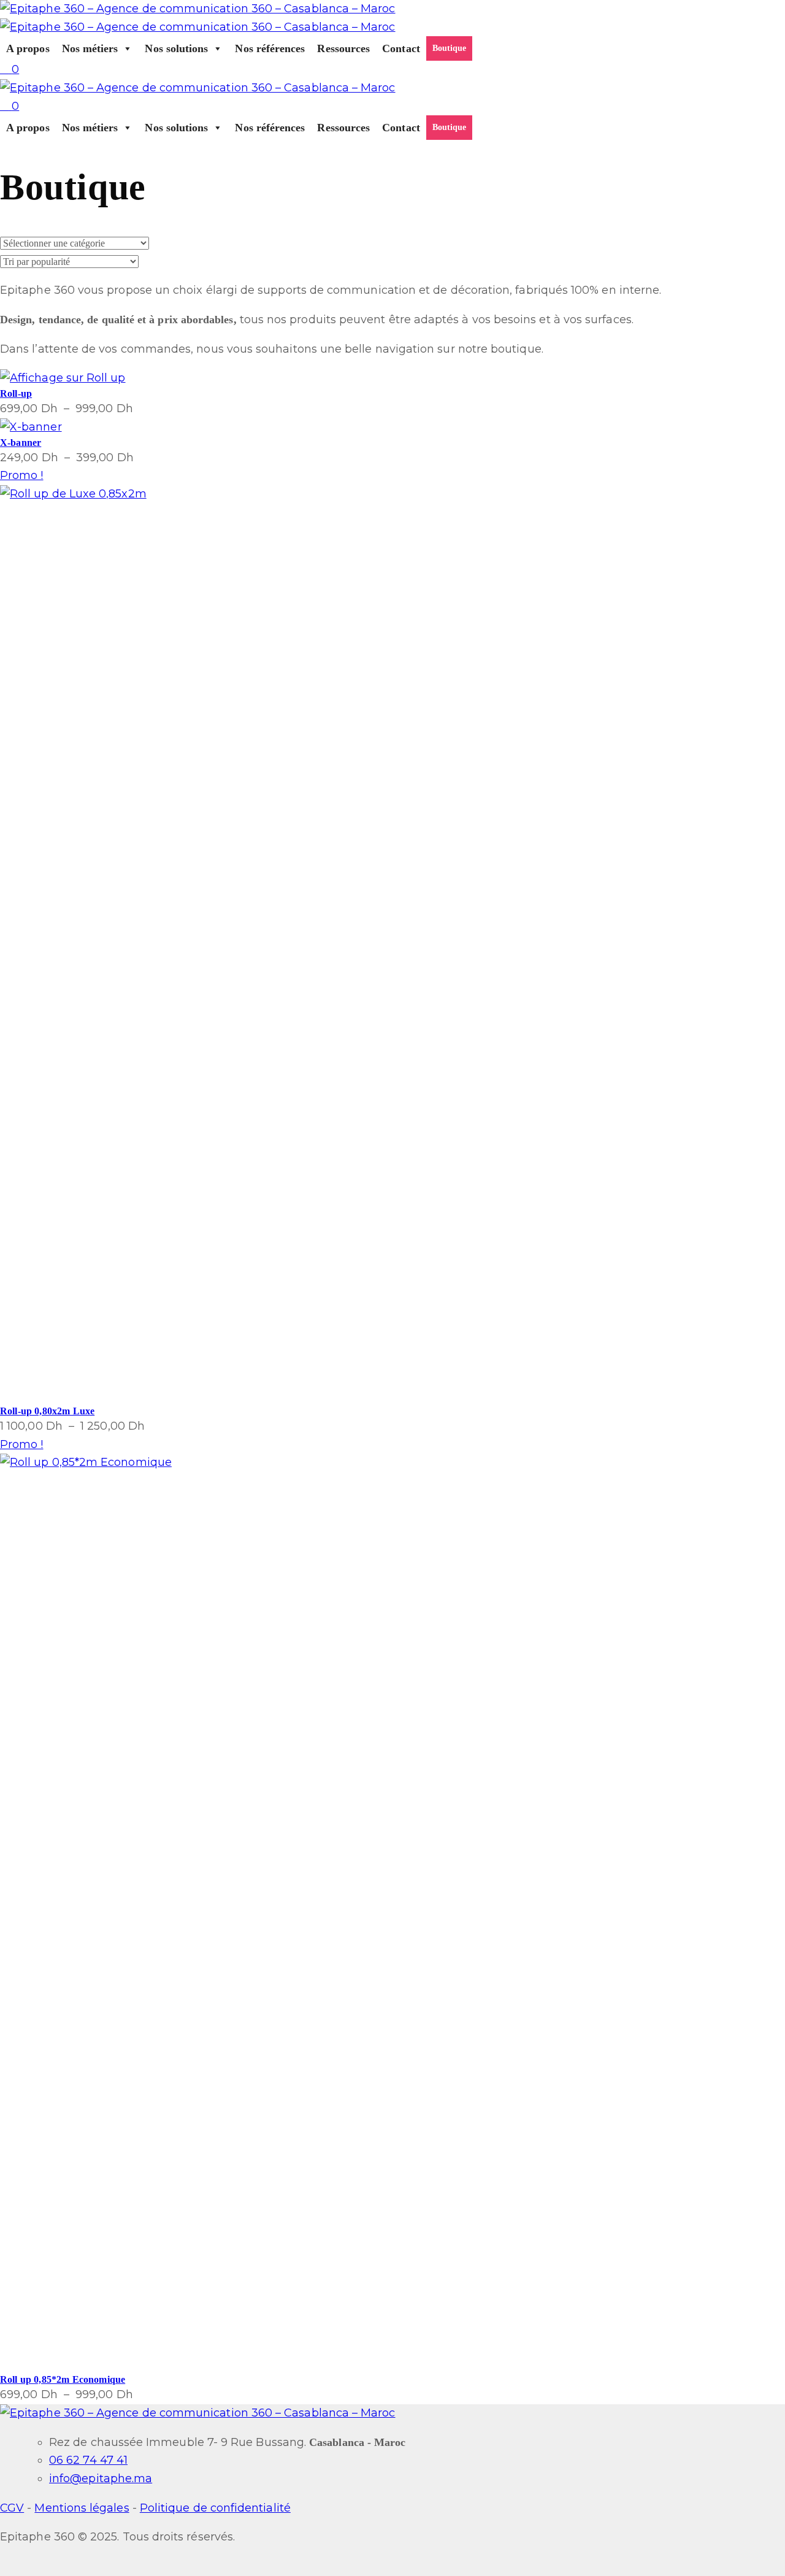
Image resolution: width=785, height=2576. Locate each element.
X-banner (21, 443)
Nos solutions (176, 48)
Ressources (343, 48)
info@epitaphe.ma (101, 2478)
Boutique (450, 48)
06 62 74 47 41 (88, 2460)
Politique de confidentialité (215, 2508)
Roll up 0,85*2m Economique (63, 2379)
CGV (12, 2508)
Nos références (270, 48)
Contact (401, 48)
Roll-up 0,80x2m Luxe (47, 1411)
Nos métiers (90, 48)
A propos (28, 48)
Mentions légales (82, 2508)
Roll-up (16, 393)
